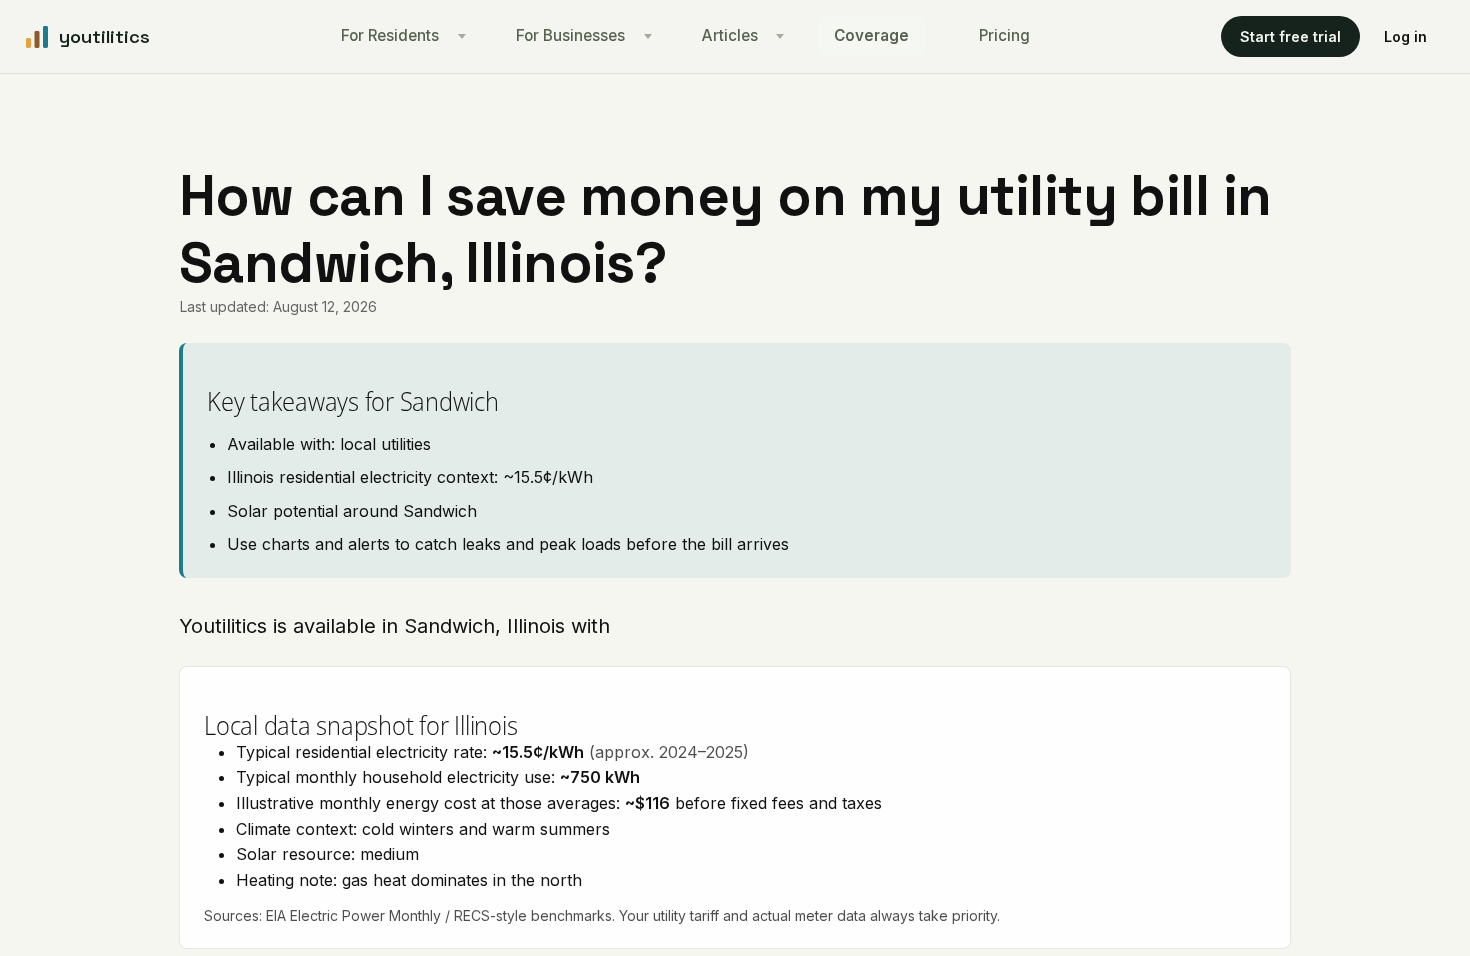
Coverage (871, 35)
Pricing (1004, 35)
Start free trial (1290, 36)
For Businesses (570, 35)
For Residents (390, 35)
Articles (730, 35)
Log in (1405, 36)
